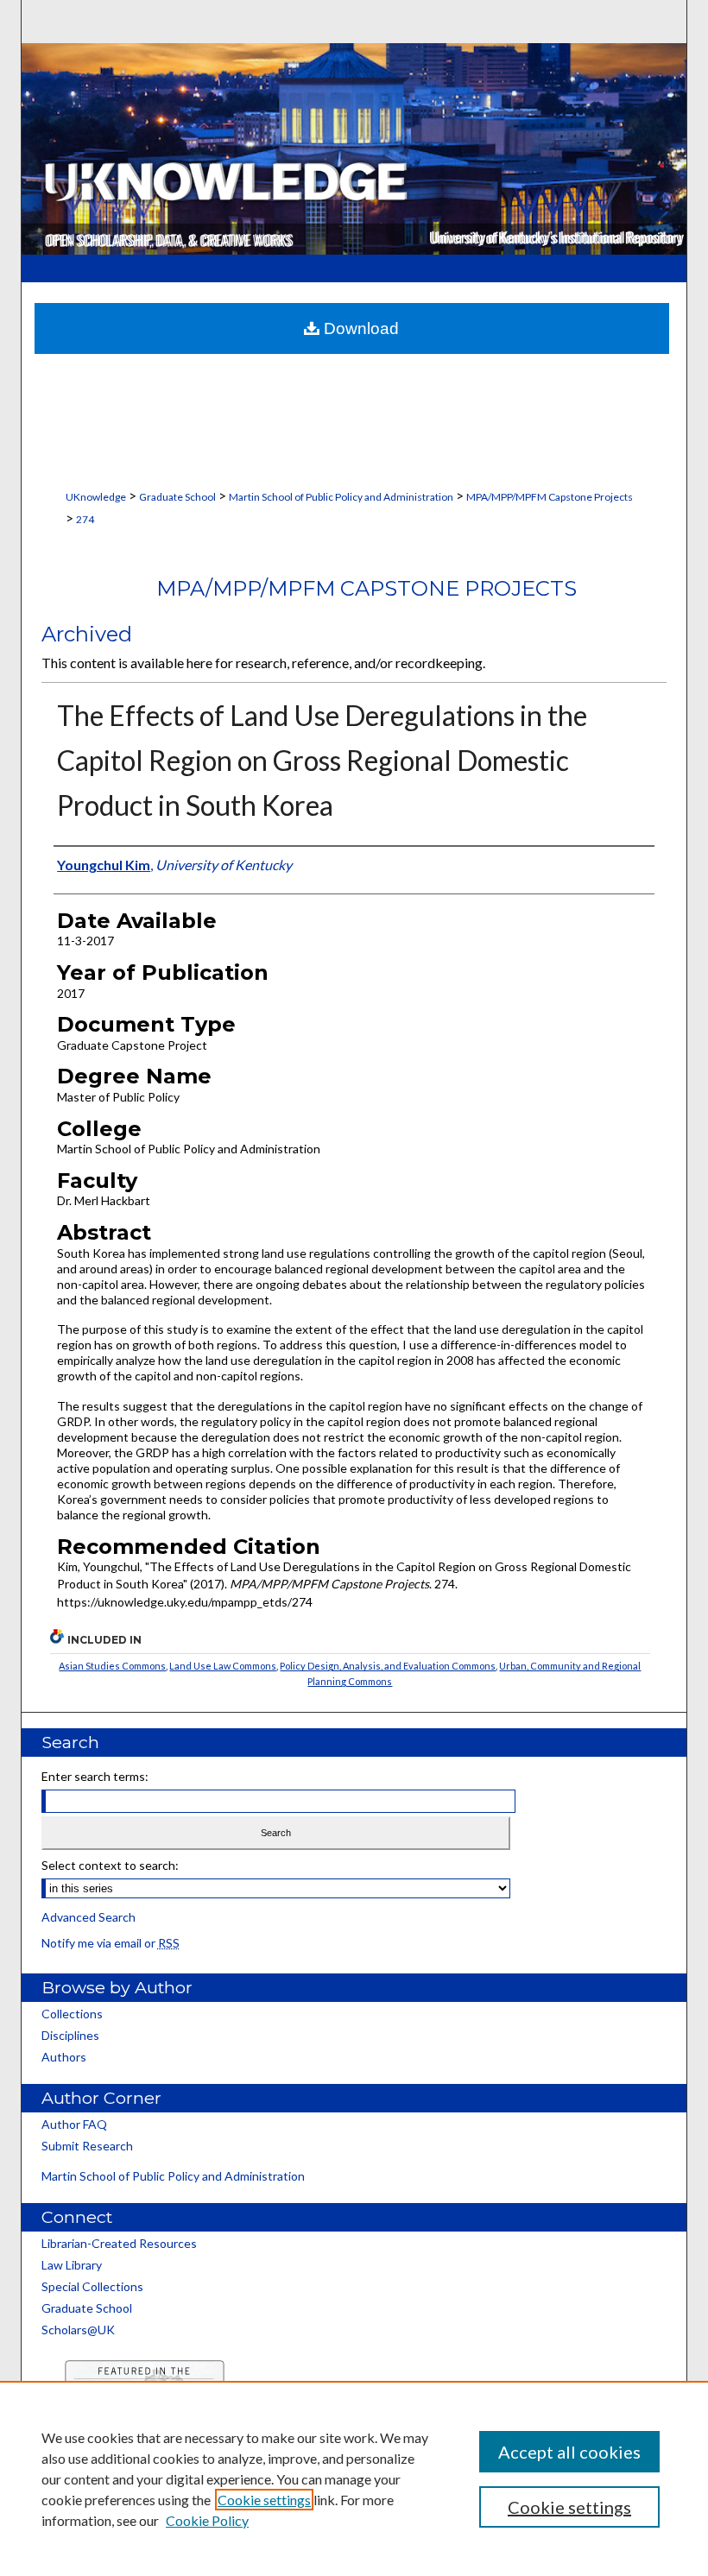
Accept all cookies (569, 2452)
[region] (354, 2478)
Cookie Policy (207, 2520)
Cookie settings (264, 2500)
